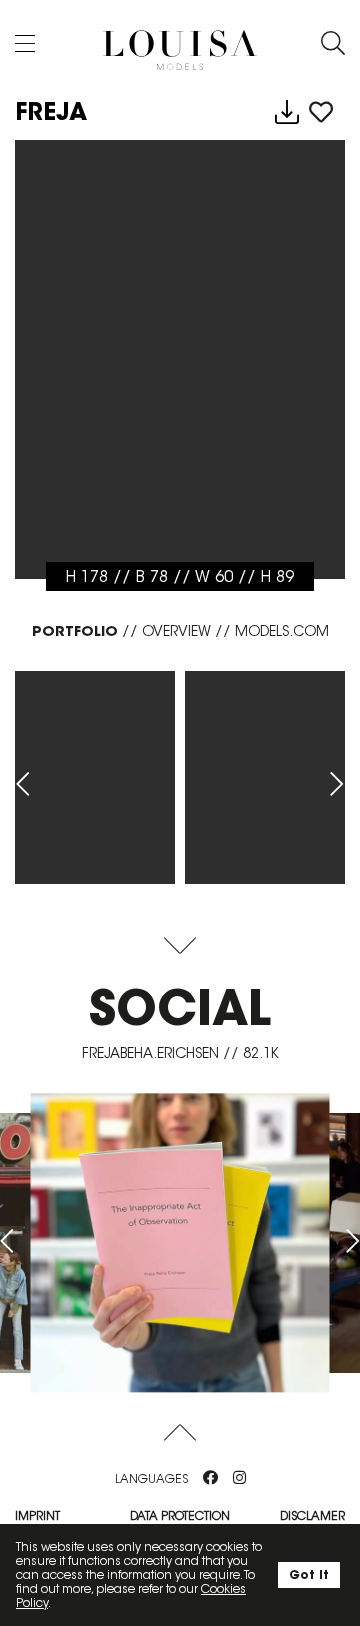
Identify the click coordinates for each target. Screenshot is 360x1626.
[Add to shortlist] (321, 113)
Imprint (37, 1515)
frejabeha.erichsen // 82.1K (180, 1053)
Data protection (180, 1515)
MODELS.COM (282, 631)
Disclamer (312, 1515)
